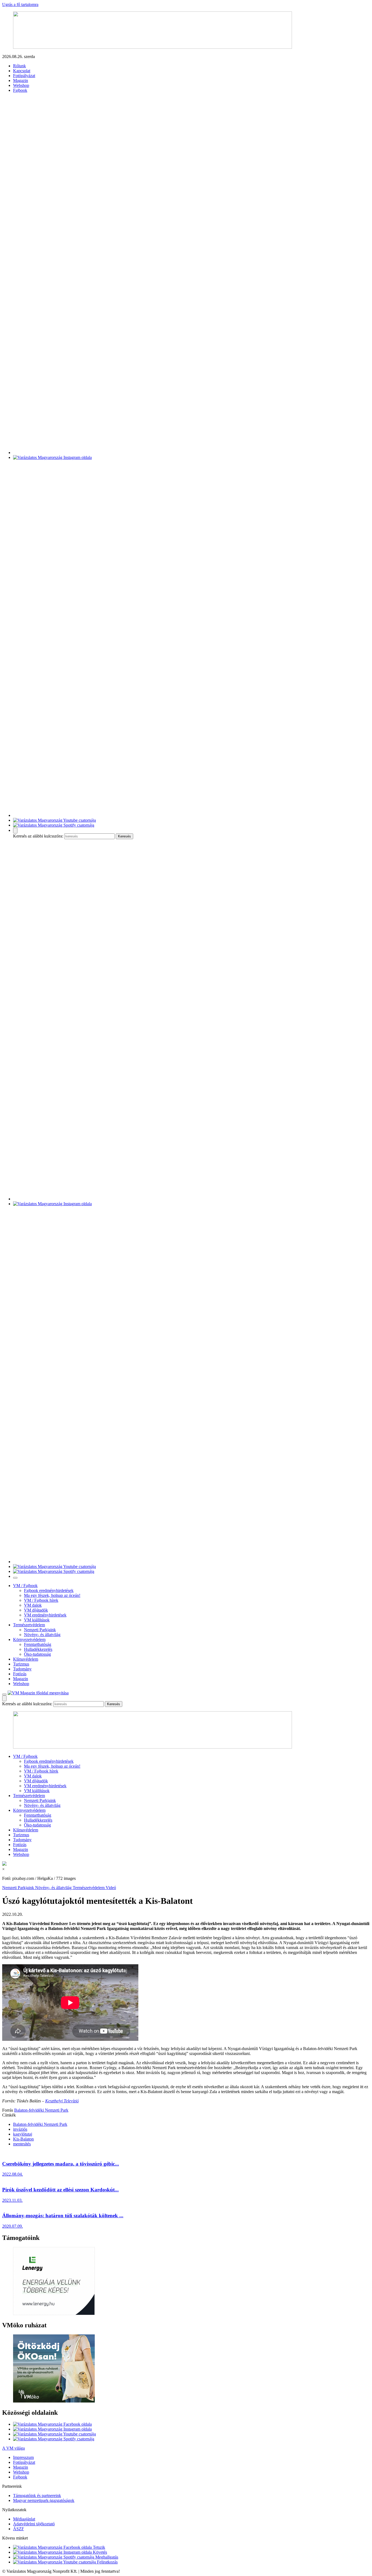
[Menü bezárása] (15, 1578)
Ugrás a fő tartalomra (20, 4)
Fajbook (20, 90)
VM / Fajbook (25, 1586)
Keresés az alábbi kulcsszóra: (38, 836)
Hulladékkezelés (38, 1649)
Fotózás (20, 1674)
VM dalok (33, 1605)
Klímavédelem (26, 1659)
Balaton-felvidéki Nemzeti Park (41, 2110)
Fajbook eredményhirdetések (49, 1590)
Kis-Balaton (23, 2139)
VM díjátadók (36, 1610)
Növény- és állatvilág (42, 1635)
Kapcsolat (22, 71)
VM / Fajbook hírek (41, 1600)
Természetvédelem (29, 1625)
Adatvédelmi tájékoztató (34, 2524)
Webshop (21, 85)
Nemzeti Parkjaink (40, 1630)
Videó (111, 1888)
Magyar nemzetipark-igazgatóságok (44, 2500)
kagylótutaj (23, 2134)
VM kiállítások (37, 1620)
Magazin (21, 80)
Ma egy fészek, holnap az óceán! (52, 1595)
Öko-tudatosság (37, 1654)
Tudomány (22, 1669)
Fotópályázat (24, 76)
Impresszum (23, 2457)
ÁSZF (19, 2529)
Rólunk (19, 66)
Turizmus (21, 1664)
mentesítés (22, 2144)
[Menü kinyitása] (4, 1694)
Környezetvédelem (29, 1639)
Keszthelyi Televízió (62, 2101)
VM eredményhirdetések (45, 1615)
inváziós (20, 2129)
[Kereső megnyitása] (15, 831)
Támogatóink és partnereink (37, 2496)
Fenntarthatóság (38, 1644)
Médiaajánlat (24, 2519)
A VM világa (13, 2448)
